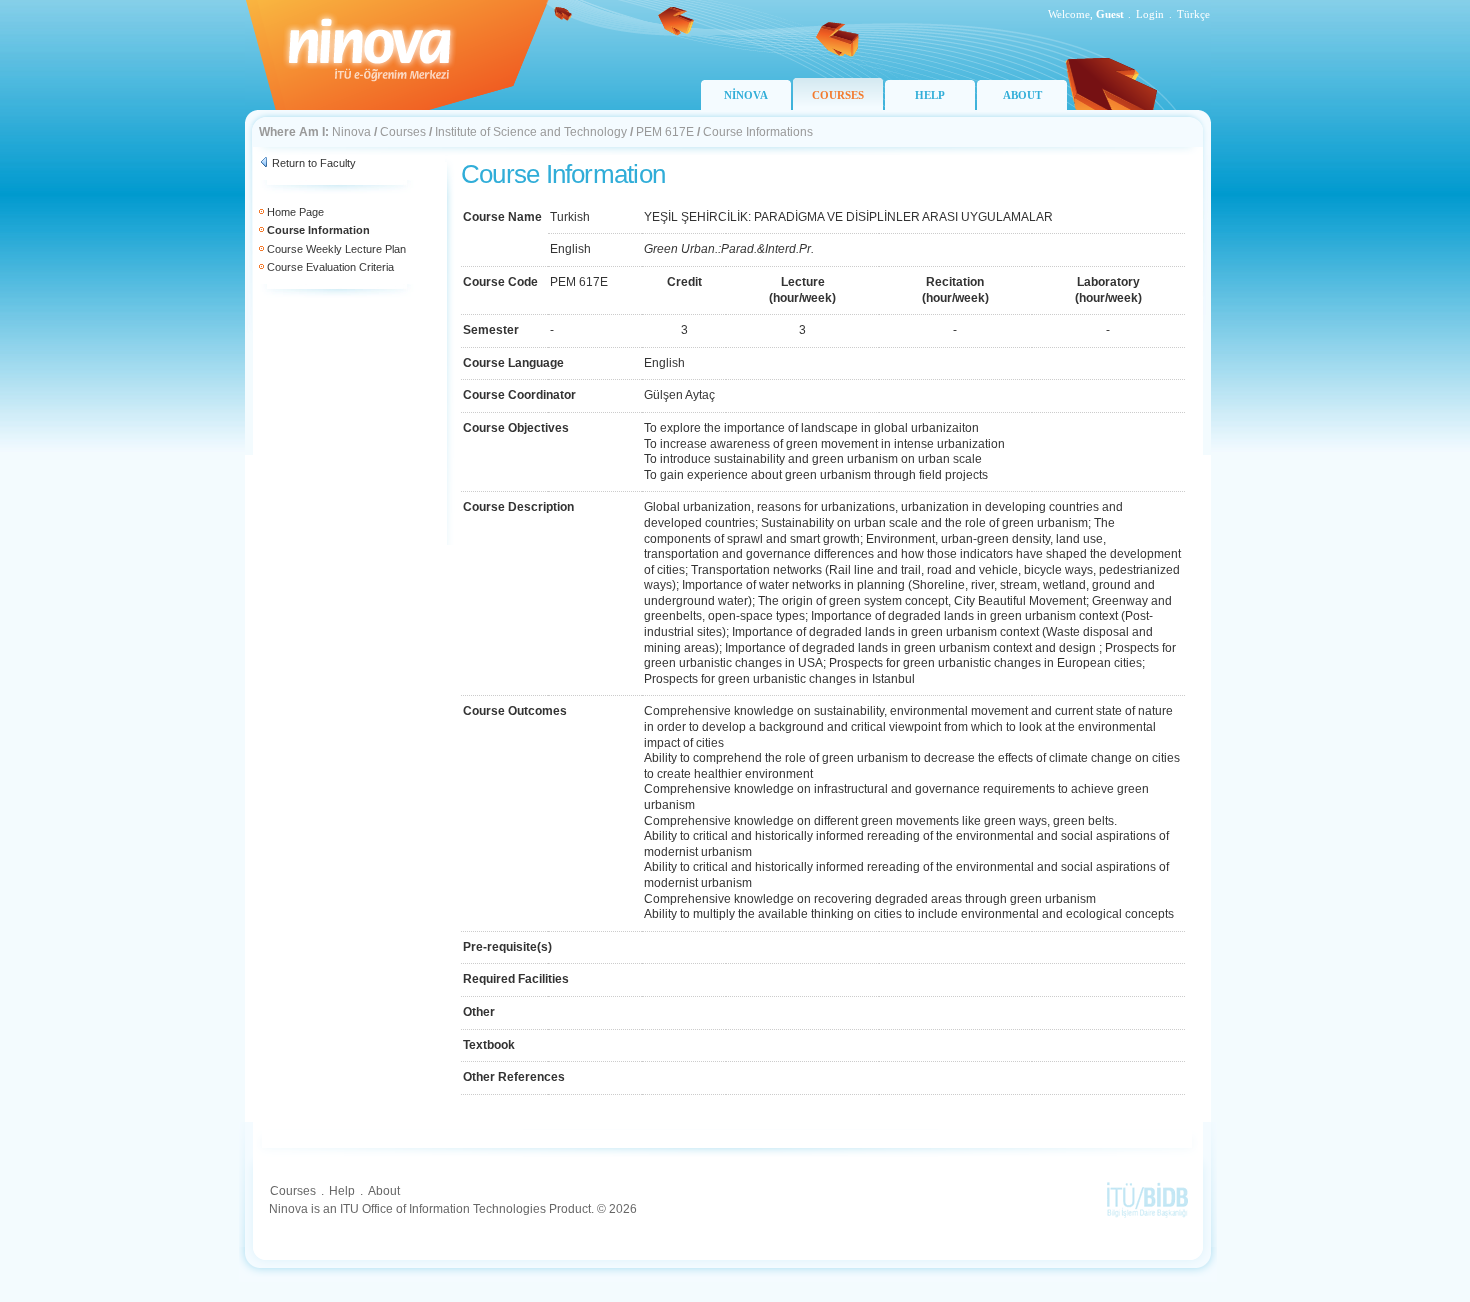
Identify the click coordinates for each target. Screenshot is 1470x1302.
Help (342, 1191)
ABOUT (1022, 95)
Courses (403, 132)
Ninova (351, 132)
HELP (930, 95)
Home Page (295, 212)
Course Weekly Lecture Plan (336, 249)
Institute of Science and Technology (531, 132)
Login (1150, 14)
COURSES (838, 95)
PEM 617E (665, 132)
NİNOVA (746, 95)
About (384, 1191)
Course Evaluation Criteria (330, 267)
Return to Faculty (314, 163)
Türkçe (1193, 14)
